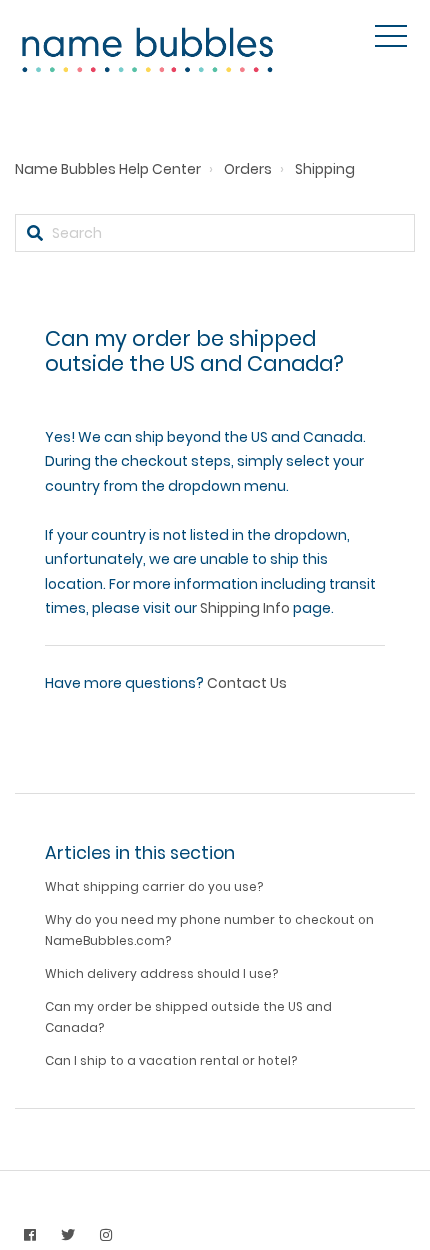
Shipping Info (245, 608)
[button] (391, 36)
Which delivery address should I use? (161, 974)
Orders (248, 169)
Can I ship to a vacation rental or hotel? (171, 1061)
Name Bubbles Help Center (108, 169)
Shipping (325, 169)
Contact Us (247, 683)
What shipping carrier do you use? (154, 887)
